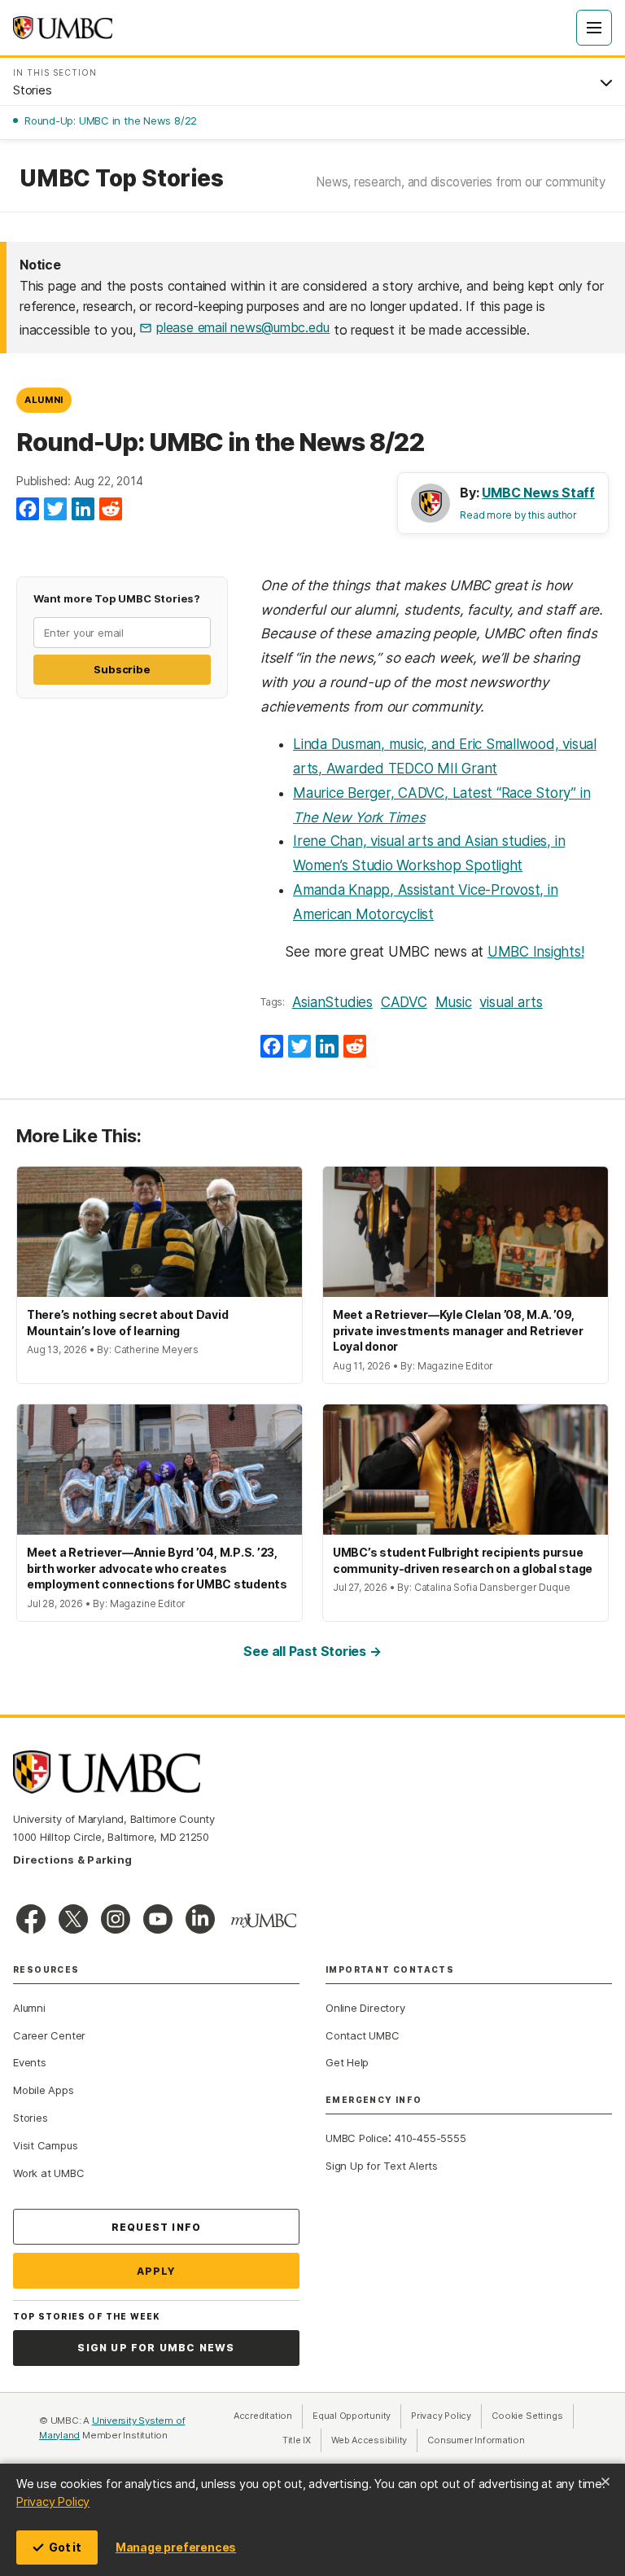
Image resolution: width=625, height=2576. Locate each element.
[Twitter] (55, 510)
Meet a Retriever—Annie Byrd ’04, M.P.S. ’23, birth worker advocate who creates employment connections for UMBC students (157, 1568)
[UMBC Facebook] (31, 1919)
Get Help (347, 2062)
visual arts (511, 1002)
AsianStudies (332, 1002)
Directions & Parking (72, 1860)
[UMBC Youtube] (158, 1919)
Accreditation (263, 2416)
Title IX (302, 2440)
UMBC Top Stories (121, 179)
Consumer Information (476, 2440)
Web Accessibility (374, 2440)
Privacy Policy (53, 2502)
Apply (157, 2271)
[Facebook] (28, 510)
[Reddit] (111, 510)
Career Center (49, 2035)
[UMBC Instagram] (116, 1919)
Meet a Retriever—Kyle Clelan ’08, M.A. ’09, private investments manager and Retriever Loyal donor (458, 1330)
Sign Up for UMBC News (156, 2348)
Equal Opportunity (357, 2416)
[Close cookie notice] (605, 2482)
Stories (30, 2118)
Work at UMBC (48, 2173)
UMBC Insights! (536, 952)
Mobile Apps (44, 2090)
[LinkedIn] (83, 510)
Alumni (44, 400)
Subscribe (122, 669)
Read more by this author (518, 515)
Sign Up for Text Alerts (382, 2166)
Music (454, 1002)
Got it (65, 2547)
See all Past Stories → (312, 1651)
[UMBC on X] (73, 1919)
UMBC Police (357, 2138)
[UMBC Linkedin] (200, 1919)
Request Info (156, 2227)
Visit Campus (45, 2145)
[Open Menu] (594, 28)
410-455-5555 (430, 2138)
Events (30, 2062)
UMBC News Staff (538, 493)
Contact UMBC (362, 2035)
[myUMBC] (264, 1921)
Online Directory (365, 2008)
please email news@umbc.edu (243, 327)
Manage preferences (176, 2547)
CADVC (404, 1002)
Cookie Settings (527, 2416)
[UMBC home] (63, 28)
